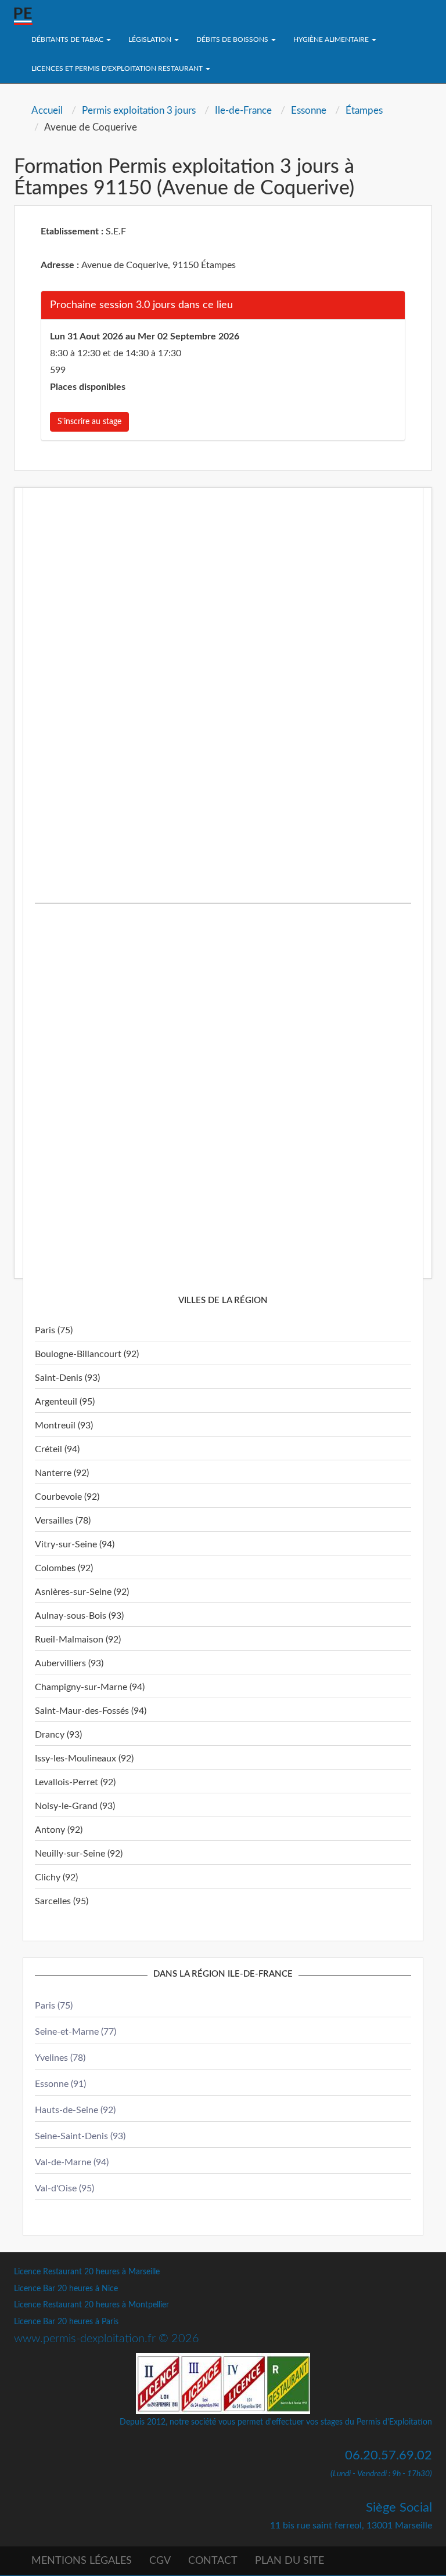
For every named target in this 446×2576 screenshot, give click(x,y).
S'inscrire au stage (89, 422)
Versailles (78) (63, 1521)
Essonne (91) (60, 2084)
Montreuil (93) (64, 1426)
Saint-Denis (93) (67, 1378)
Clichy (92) (56, 1877)
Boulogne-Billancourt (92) (87, 1354)
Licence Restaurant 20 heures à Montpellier (91, 2305)
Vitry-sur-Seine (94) (75, 1544)
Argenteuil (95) (65, 1402)
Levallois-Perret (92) (75, 1782)
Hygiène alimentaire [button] (332, 39)
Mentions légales (82, 2561)
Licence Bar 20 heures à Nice (66, 2289)
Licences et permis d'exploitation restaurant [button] (118, 68)
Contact (213, 2561)
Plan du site (289, 2561)
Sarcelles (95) (62, 1901)
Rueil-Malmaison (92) (78, 1640)
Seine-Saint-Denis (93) (80, 2136)
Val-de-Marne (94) (72, 2162)
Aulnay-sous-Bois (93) (79, 1616)
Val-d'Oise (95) (64, 2188)
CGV (160, 2561)
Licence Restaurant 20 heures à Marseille (87, 2272)
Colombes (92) (64, 1568)
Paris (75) (54, 1330)
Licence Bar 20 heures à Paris (66, 2322)
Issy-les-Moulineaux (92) (84, 1759)
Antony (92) (59, 1830)
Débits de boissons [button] (233, 39)
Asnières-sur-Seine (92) (82, 1592)
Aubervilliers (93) (69, 1663)
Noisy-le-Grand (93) (75, 1806)
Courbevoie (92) (67, 1497)
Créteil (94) (57, 1449)
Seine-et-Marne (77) (75, 2032)
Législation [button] (151, 39)
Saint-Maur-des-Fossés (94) (91, 1711)
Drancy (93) (58, 1735)
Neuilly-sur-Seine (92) (79, 1854)
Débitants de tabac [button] (68, 39)
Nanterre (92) (62, 1473)
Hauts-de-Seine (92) (75, 2110)
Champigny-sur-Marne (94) (90, 1687)
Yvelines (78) (60, 2058)
